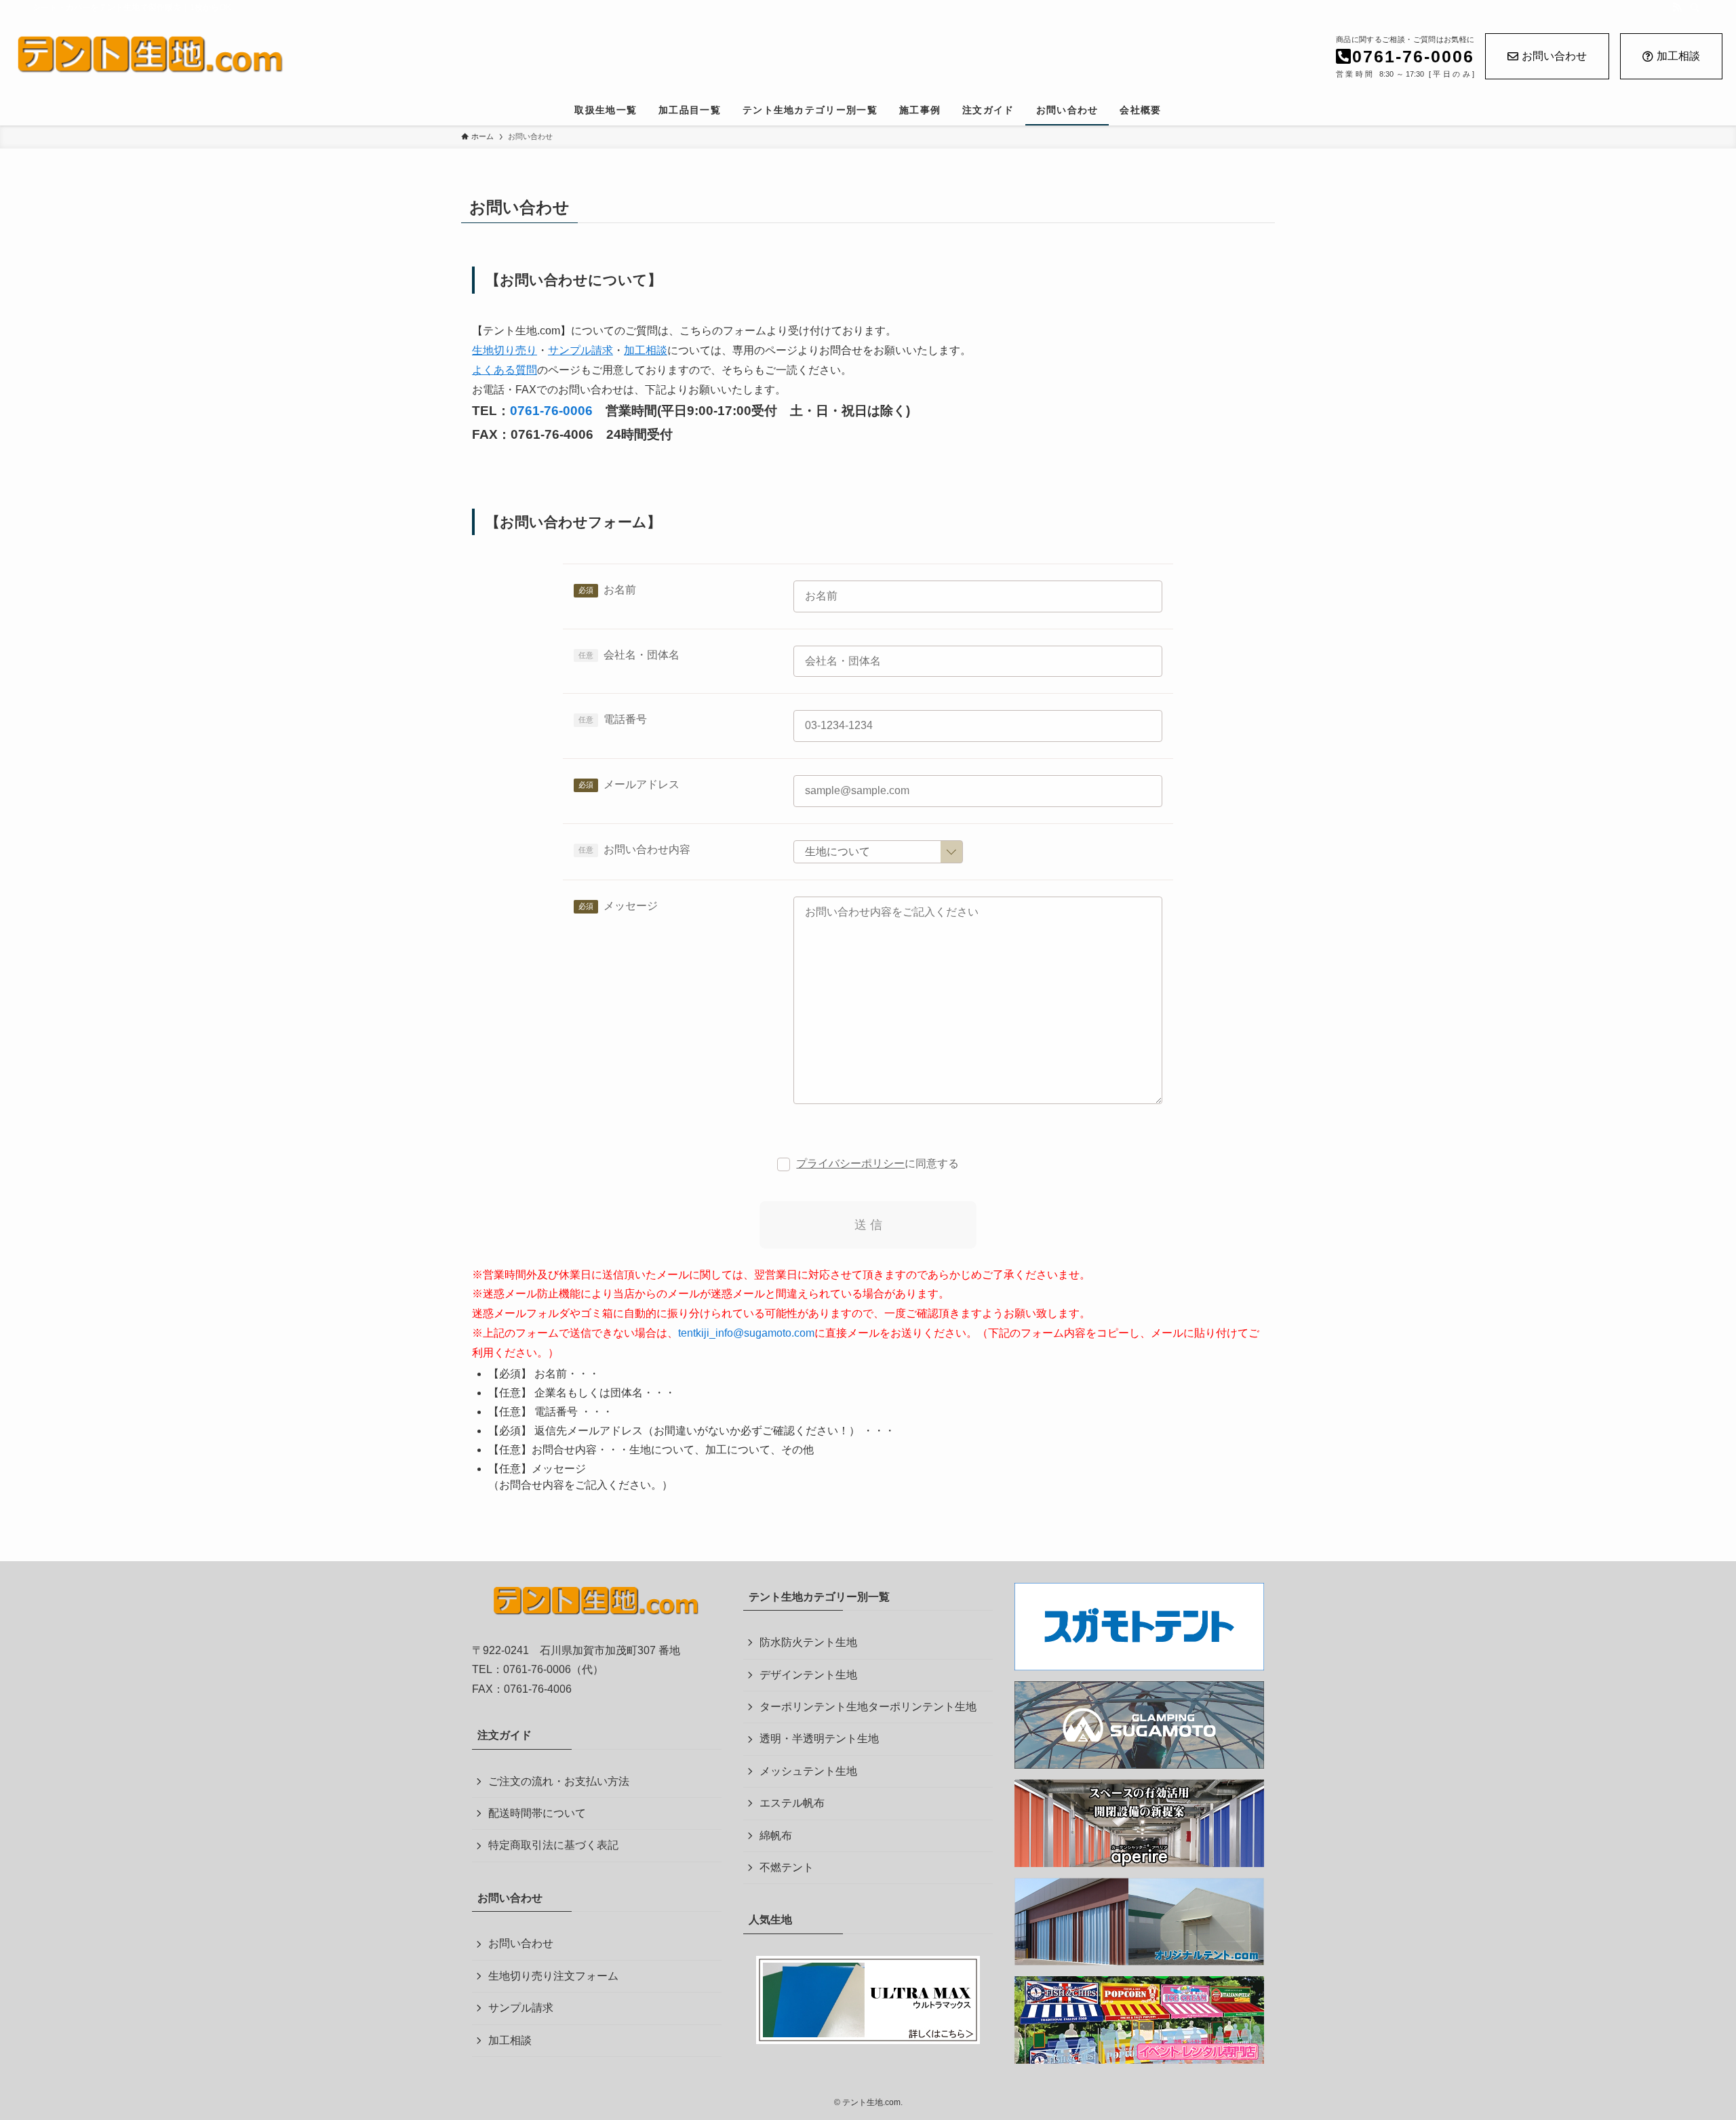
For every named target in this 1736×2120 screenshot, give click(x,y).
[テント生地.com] (408, 55)
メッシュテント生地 (808, 1771)
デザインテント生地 (808, 1675)
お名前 (620, 590)
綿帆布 (776, 1836)
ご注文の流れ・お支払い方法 (559, 1781)
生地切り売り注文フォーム (553, 1976)
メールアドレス (642, 784)
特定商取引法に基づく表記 (553, 1845)
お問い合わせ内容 (647, 849)
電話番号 (625, 719)
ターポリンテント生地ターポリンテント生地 (868, 1707)
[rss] (1677, 7)
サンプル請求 (521, 2008)
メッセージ (631, 906)
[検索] (1695, 7)
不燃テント (787, 1867)
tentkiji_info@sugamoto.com (746, 1333)
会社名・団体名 (642, 655)
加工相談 (1678, 56)
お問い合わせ (1554, 56)
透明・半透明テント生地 (819, 1739)
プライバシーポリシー (850, 1163)
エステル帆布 (792, 1803)
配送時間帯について (537, 1813)
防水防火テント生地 (808, 1642)
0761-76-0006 (551, 411)
